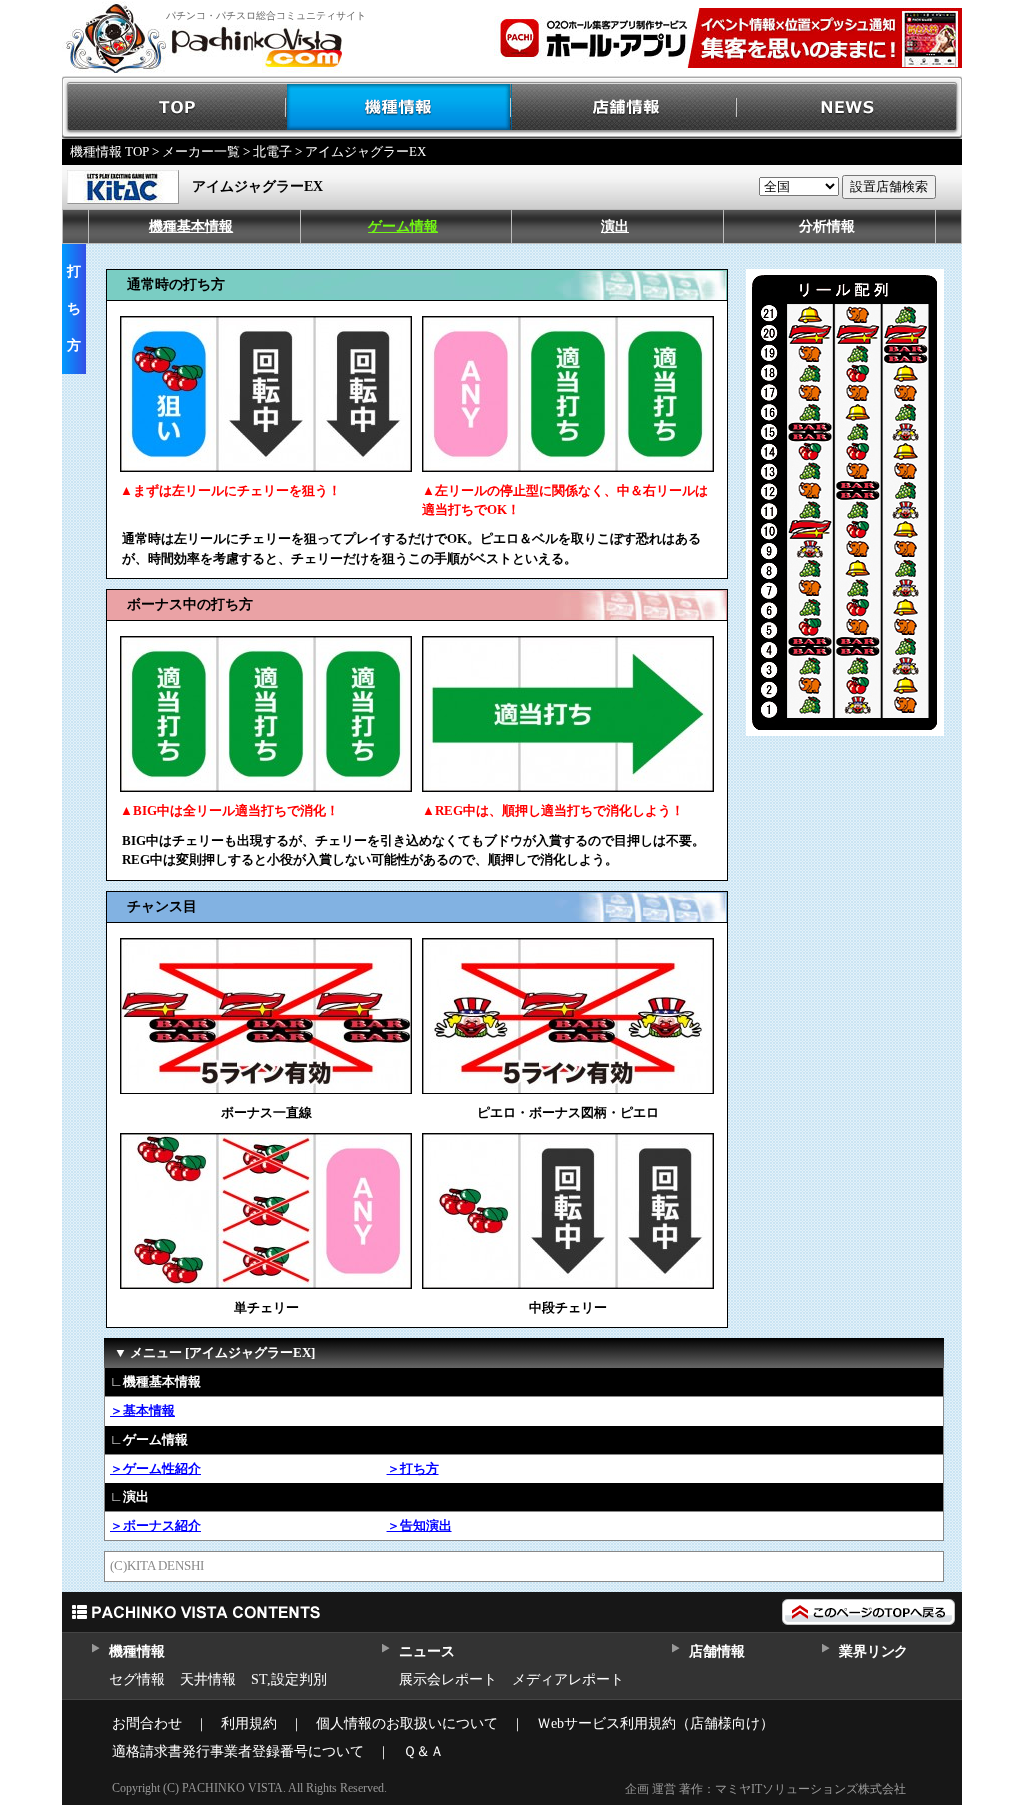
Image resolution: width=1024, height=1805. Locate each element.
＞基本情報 (142, 1410)
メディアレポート (568, 1679)
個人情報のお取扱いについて (407, 1723)
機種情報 (399, 107)
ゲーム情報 (403, 226)
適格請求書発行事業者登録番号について (238, 1751)
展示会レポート (448, 1679)
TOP (174, 107)
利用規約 (249, 1723)
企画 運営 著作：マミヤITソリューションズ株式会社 (765, 1789)
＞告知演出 (419, 1525)
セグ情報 (137, 1679)
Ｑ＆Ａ (423, 1751)
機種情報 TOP (109, 151)
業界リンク (873, 1651)
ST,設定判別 (289, 1679)
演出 (615, 226)
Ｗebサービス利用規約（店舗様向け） (655, 1723)
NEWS (849, 107)
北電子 (272, 151)
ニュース (426, 1651)
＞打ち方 (413, 1468)
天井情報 (208, 1679)
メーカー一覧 (201, 151)
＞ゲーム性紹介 (155, 1468)
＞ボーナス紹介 (155, 1525)
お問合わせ (147, 1723)
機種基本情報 (191, 226)
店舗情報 (624, 107)
